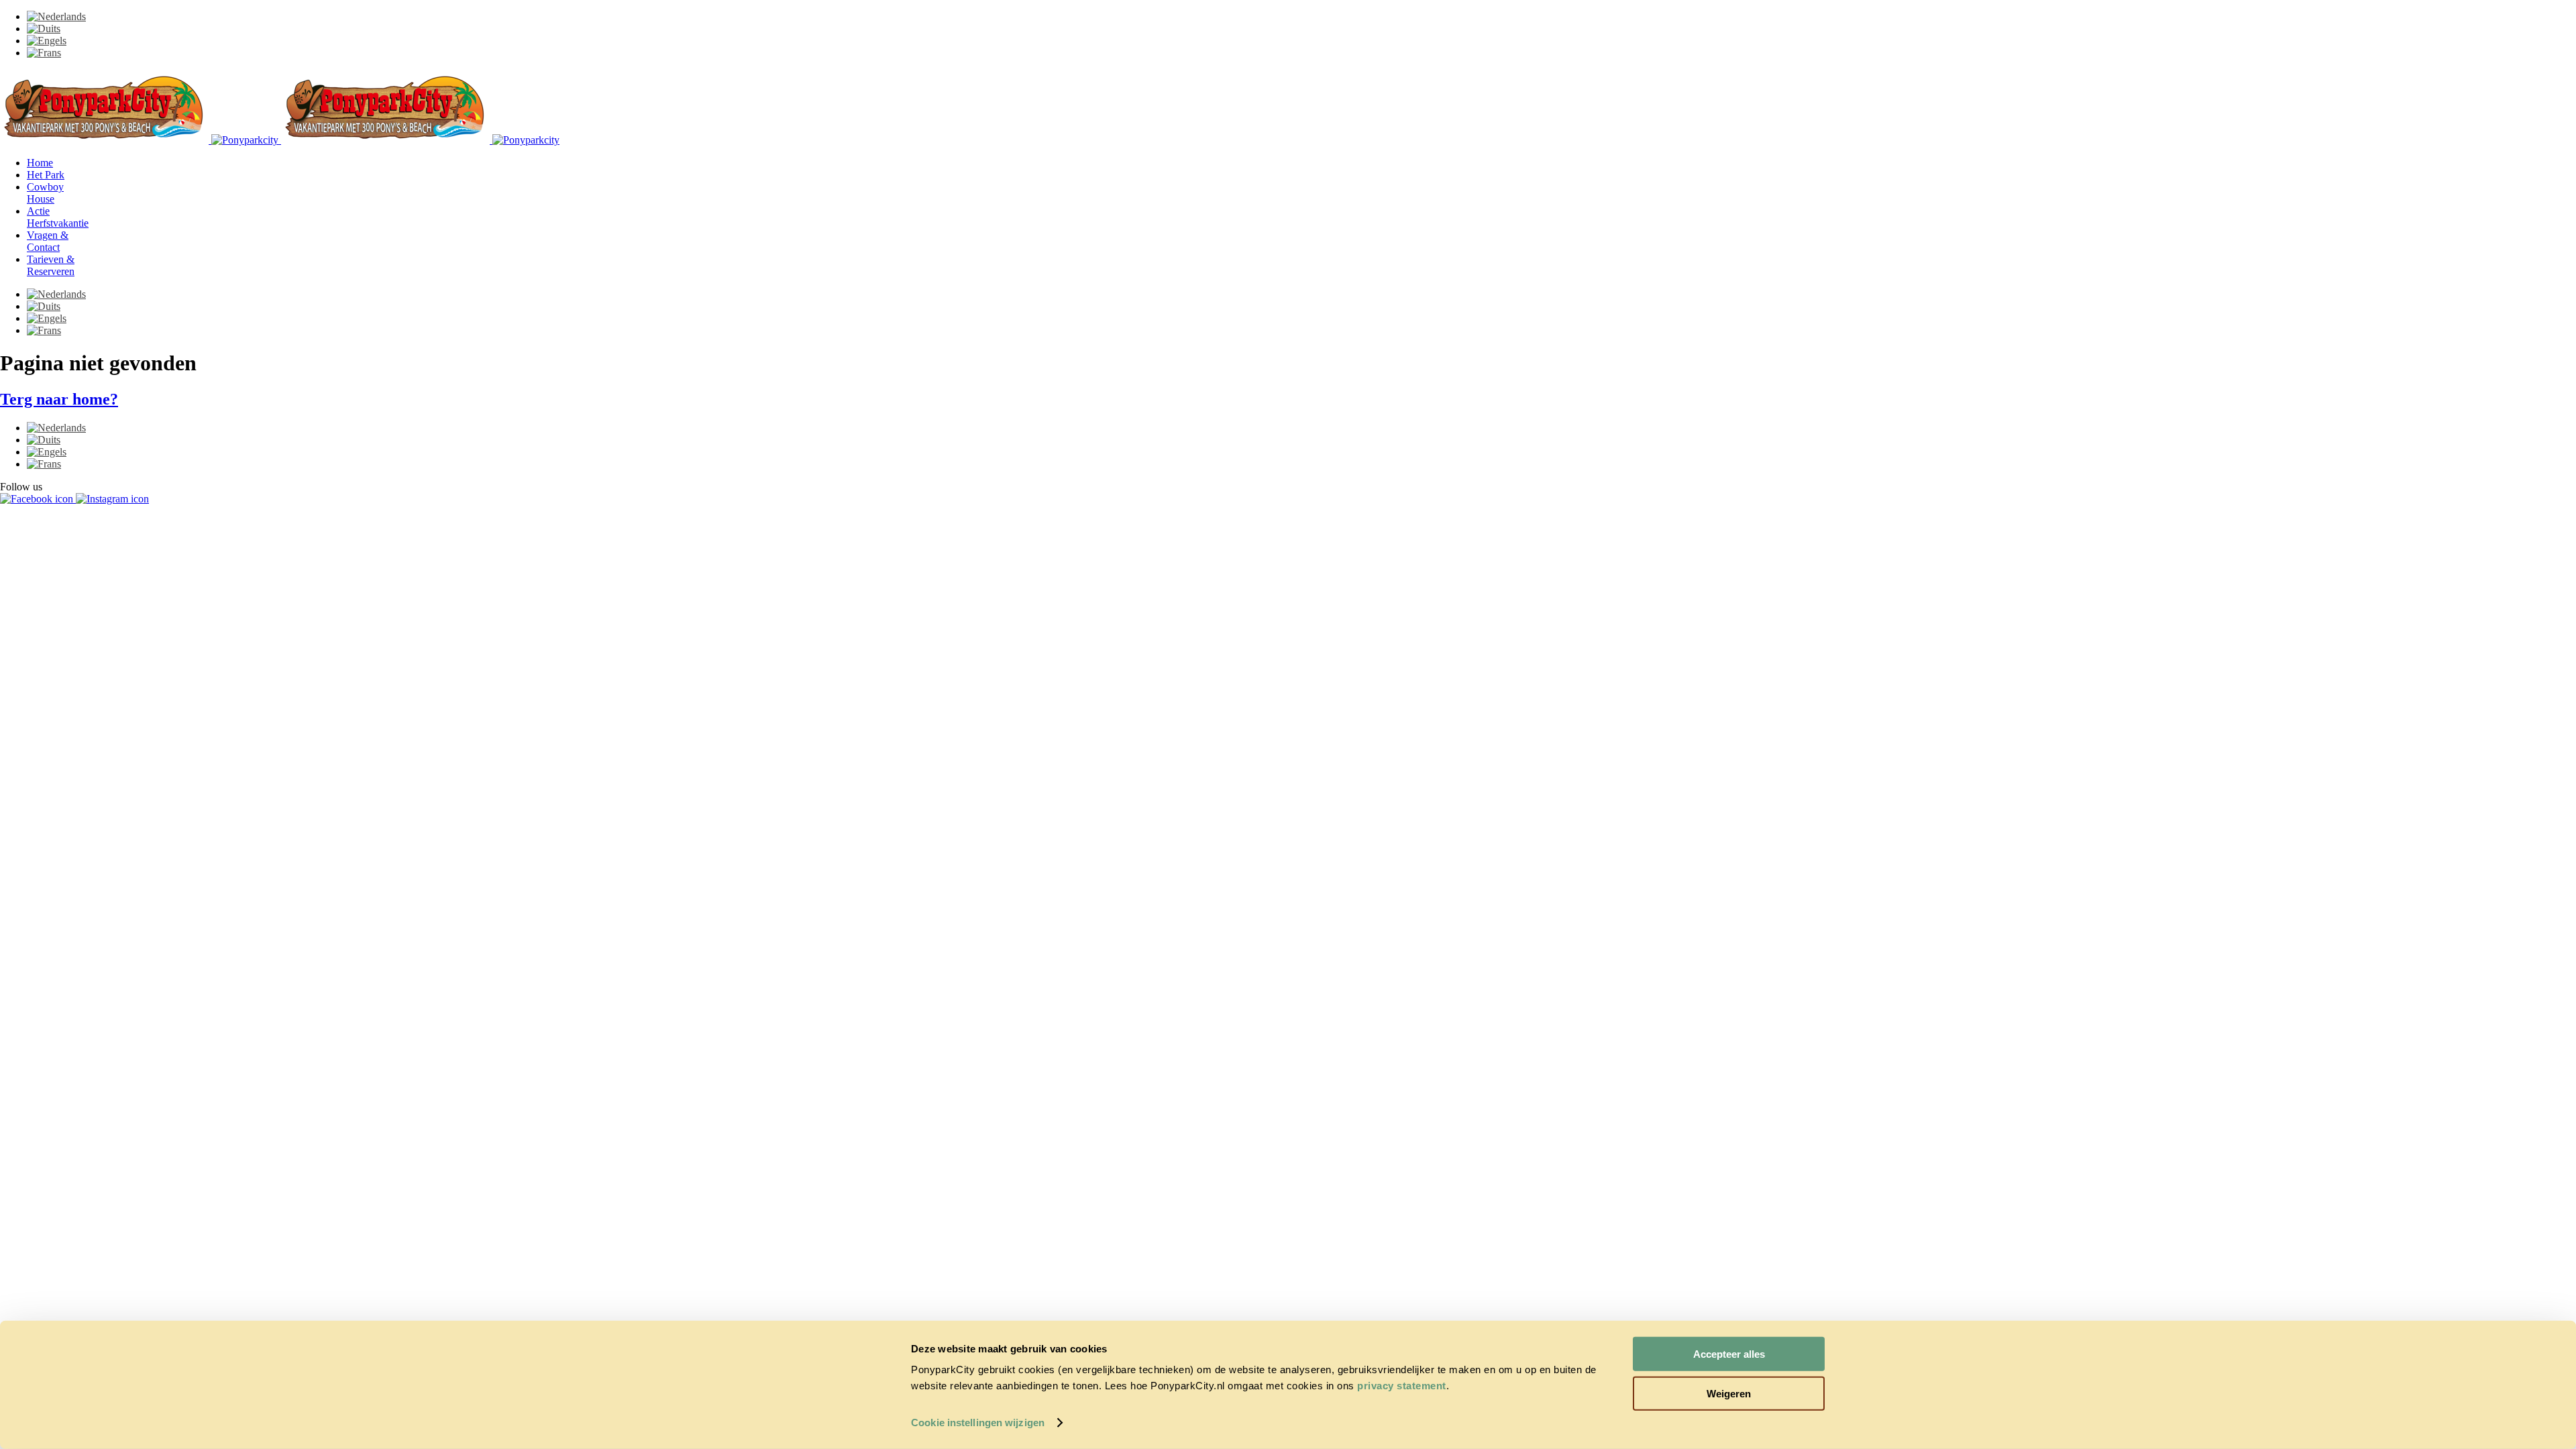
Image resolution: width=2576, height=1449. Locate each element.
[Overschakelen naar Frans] (44, 53)
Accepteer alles (1729, 1354)
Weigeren (1729, 1393)
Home (40, 163)
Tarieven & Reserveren (51, 265)
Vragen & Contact (48, 241)
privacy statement (1402, 1386)
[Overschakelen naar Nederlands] (56, 16)
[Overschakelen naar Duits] (44, 29)
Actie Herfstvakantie (58, 217)
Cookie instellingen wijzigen (978, 1423)
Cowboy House (45, 193)
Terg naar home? (59, 399)
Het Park (46, 175)
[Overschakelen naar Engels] (47, 41)
